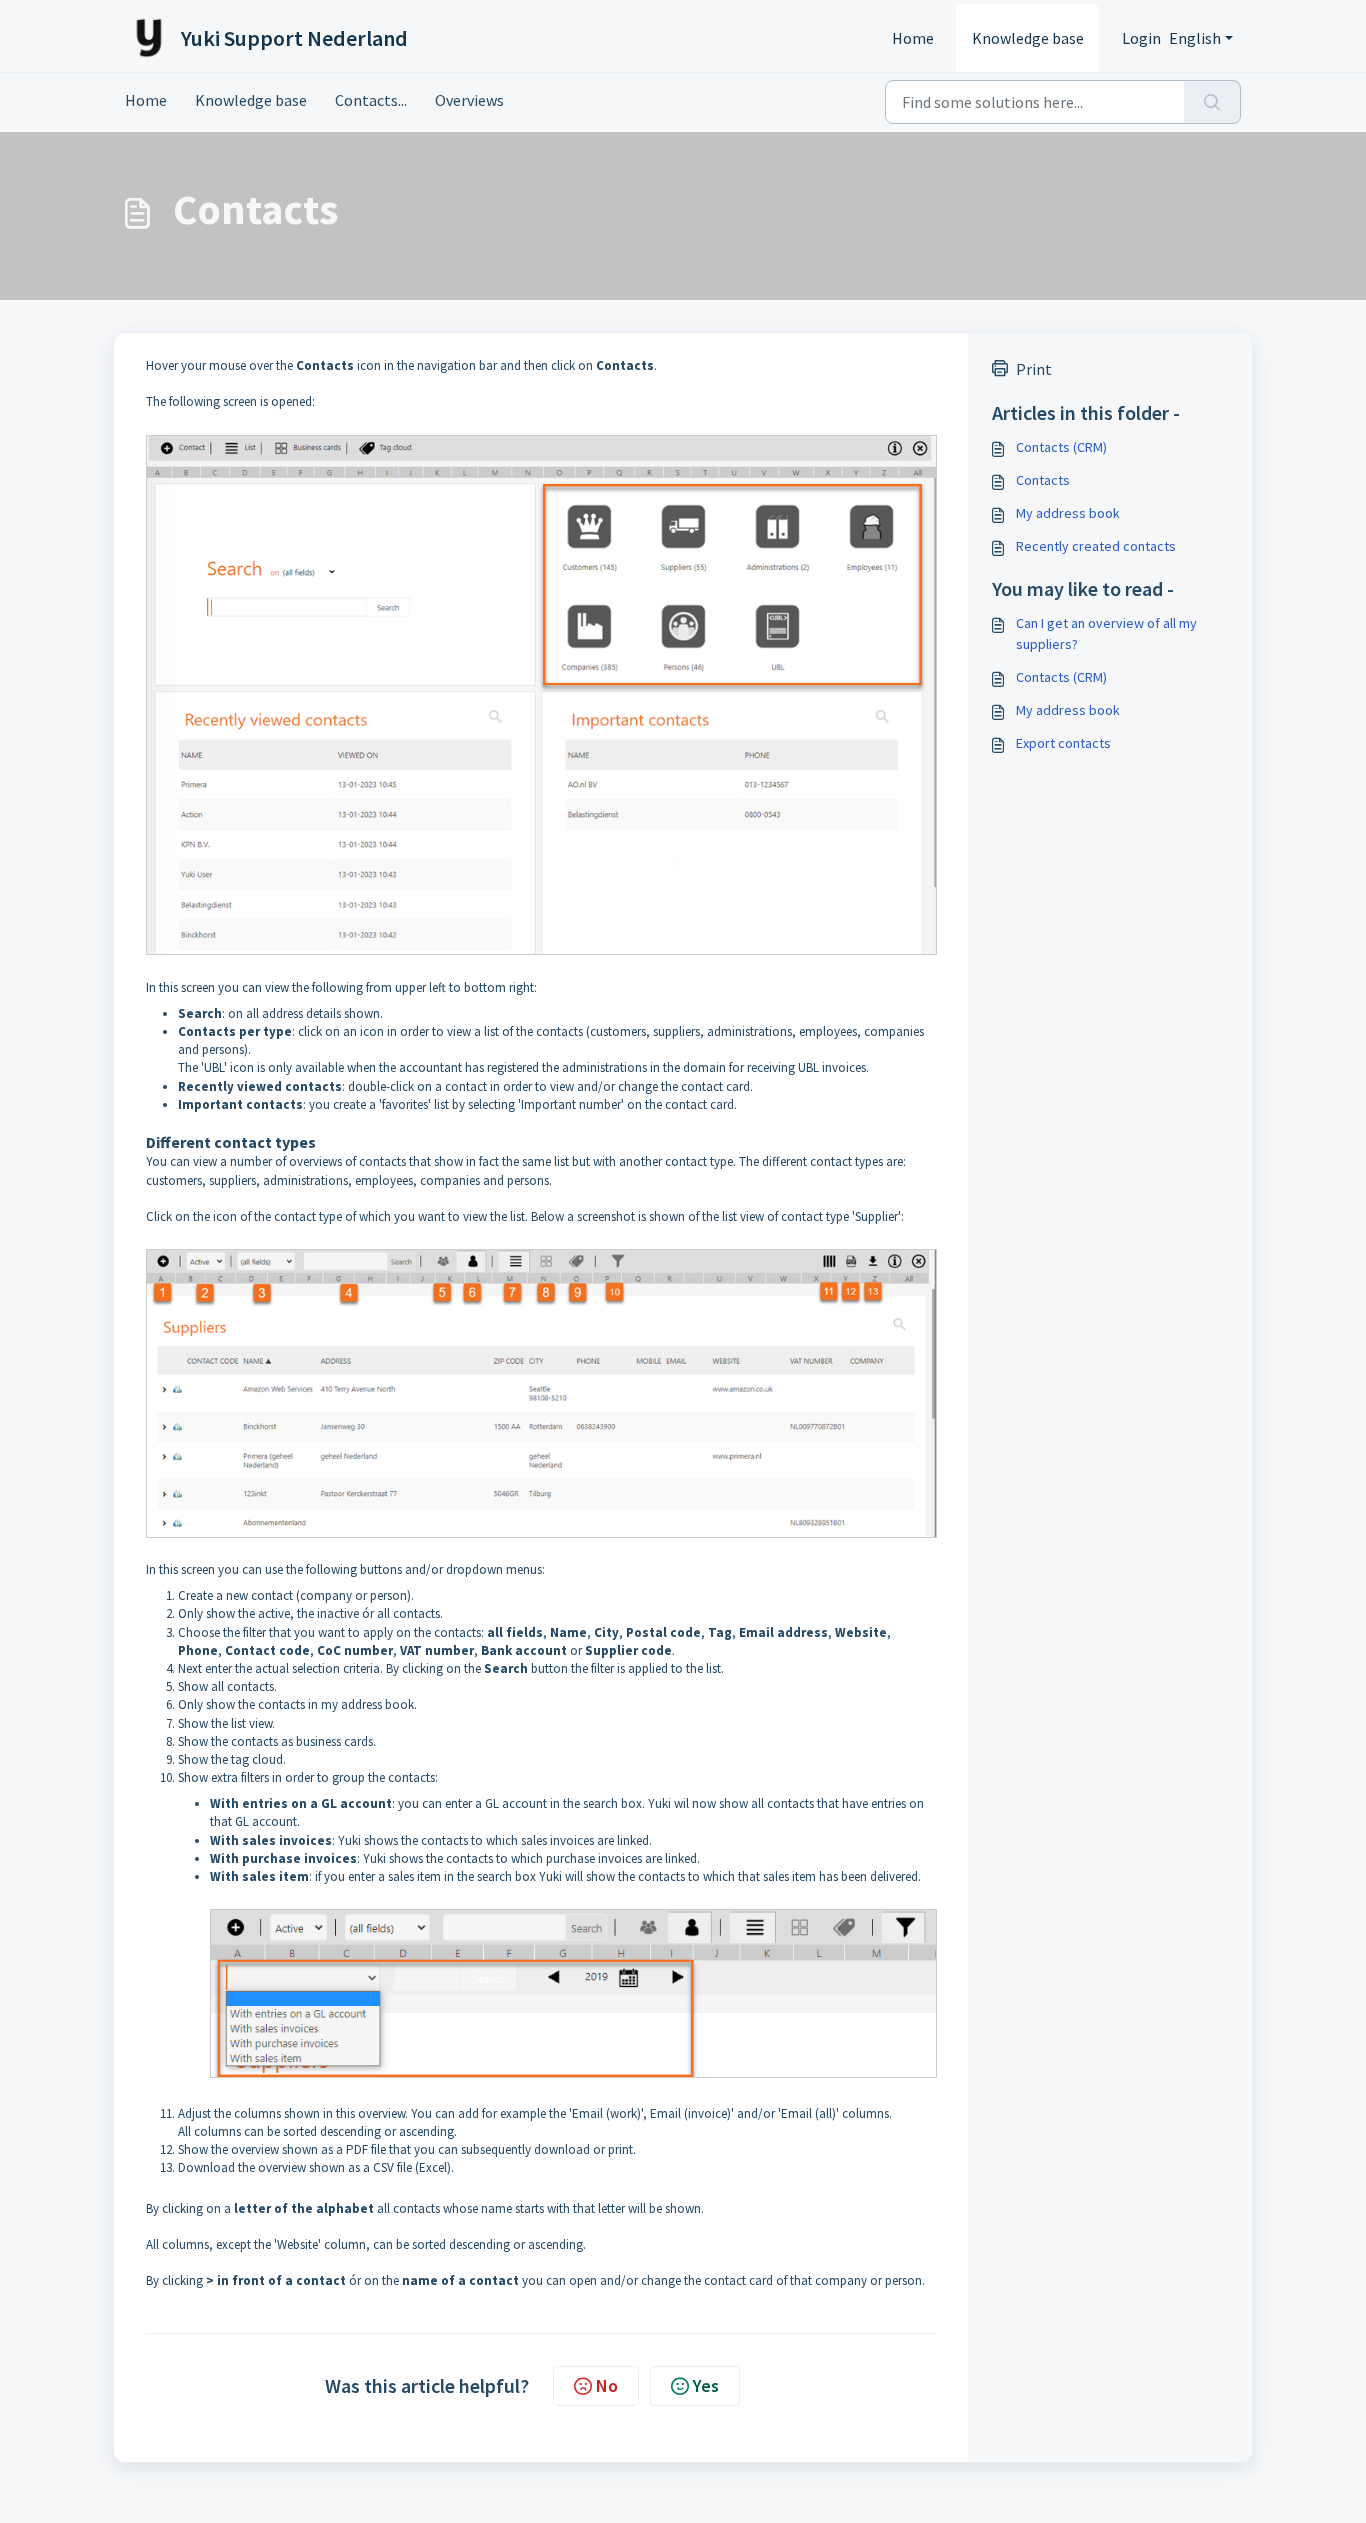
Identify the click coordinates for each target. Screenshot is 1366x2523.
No (607, 2385)
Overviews (469, 100)
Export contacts (1063, 743)
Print (1034, 369)
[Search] (1212, 102)
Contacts (1043, 480)
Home (913, 38)
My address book (1068, 513)
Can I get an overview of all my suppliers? (1106, 633)
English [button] (1195, 38)
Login (1141, 38)
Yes (706, 2385)
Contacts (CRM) (1061, 447)
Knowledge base (1028, 38)
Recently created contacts (1096, 546)
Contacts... (371, 100)
